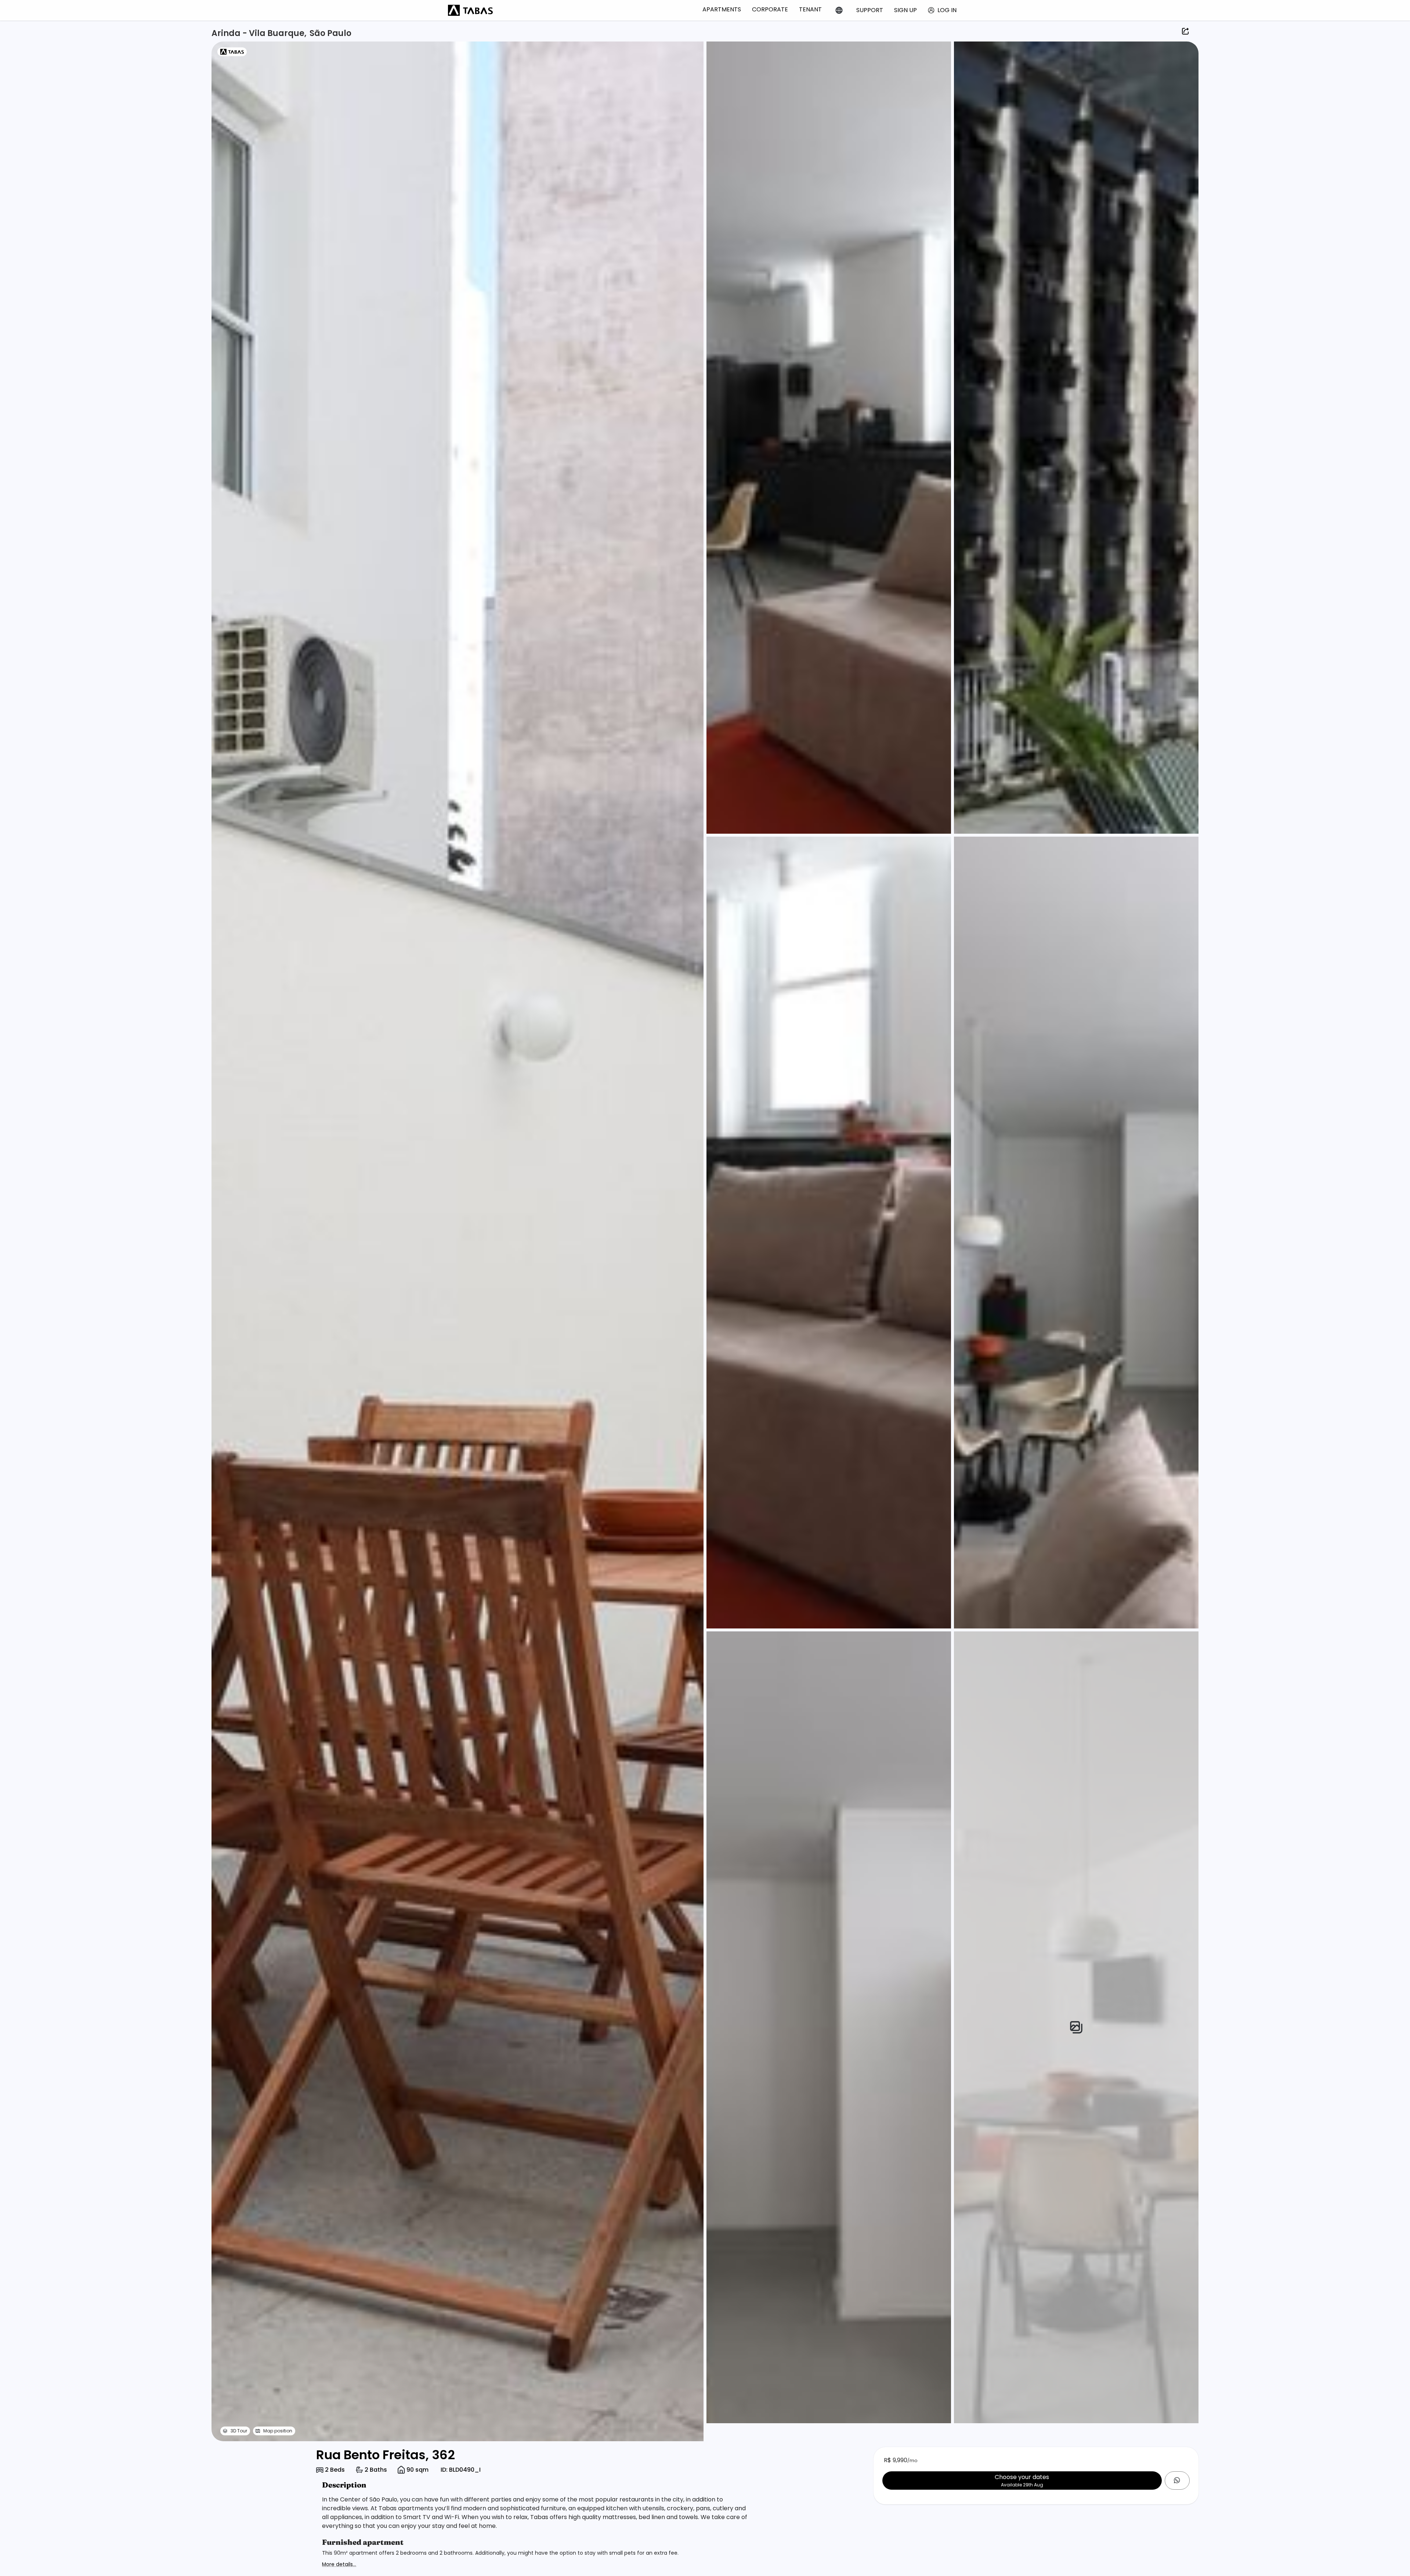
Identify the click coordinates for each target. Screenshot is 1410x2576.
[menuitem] (722, 9)
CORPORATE (770, 9)
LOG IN (947, 10)
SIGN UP (905, 10)
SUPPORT (870, 10)
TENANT (810, 9)
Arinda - (230, 33)
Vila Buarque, (278, 33)
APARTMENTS (722, 9)
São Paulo (330, 33)
